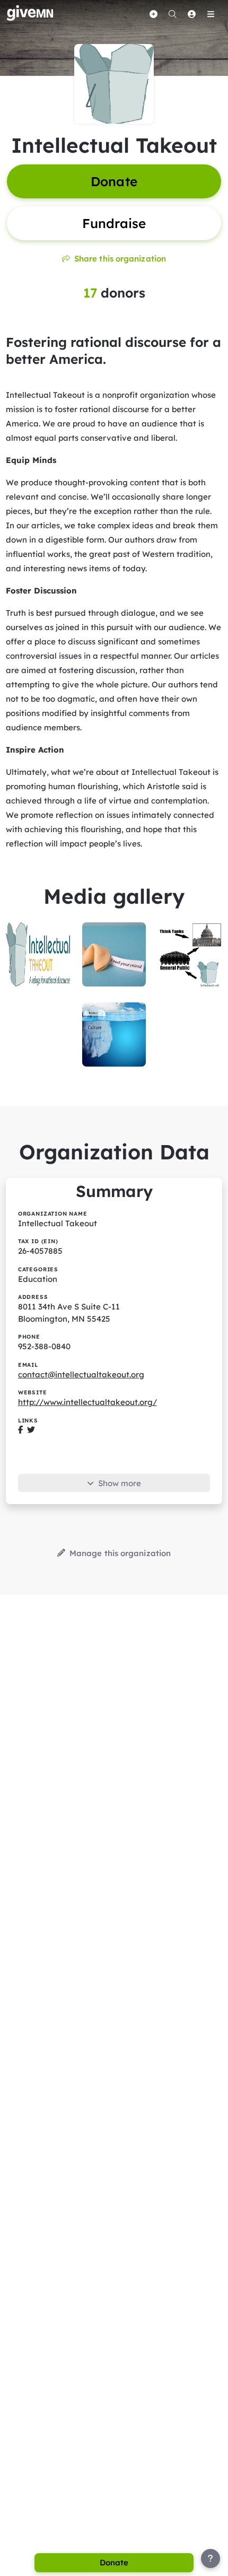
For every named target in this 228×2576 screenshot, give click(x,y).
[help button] (211, 2558)
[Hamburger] (211, 14)
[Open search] (172, 14)
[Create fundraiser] (153, 14)
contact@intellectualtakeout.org (81, 1374)
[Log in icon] (191, 14)
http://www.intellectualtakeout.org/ (87, 1402)
